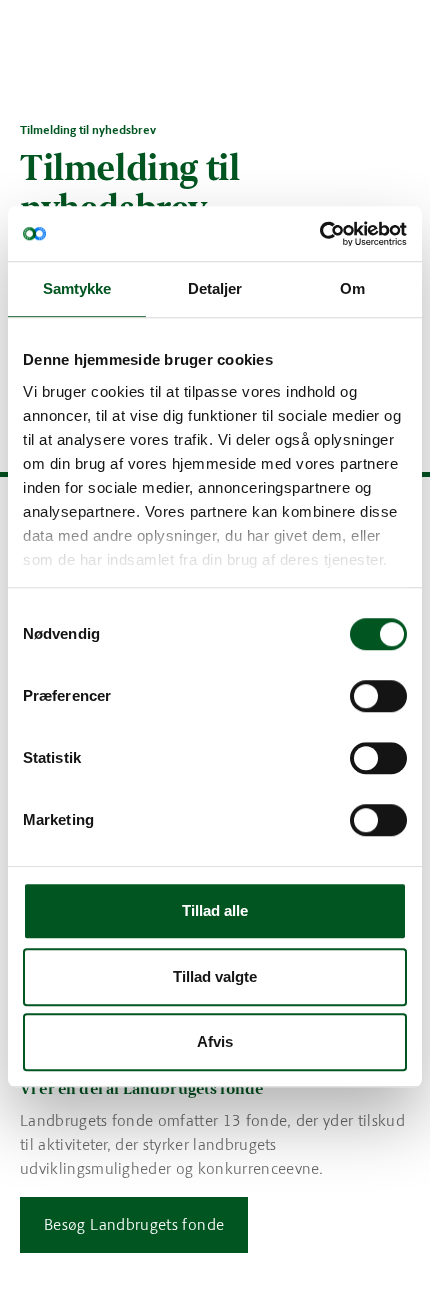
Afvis (215, 1041)
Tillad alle (215, 910)
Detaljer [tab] (215, 288)
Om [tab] (352, 288)
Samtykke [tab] (77, 288)
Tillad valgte (215, 976)
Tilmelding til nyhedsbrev (88, 130)
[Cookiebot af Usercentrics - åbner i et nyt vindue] (319, 234)
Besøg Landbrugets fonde (134, 1224)
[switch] (378, 696)
